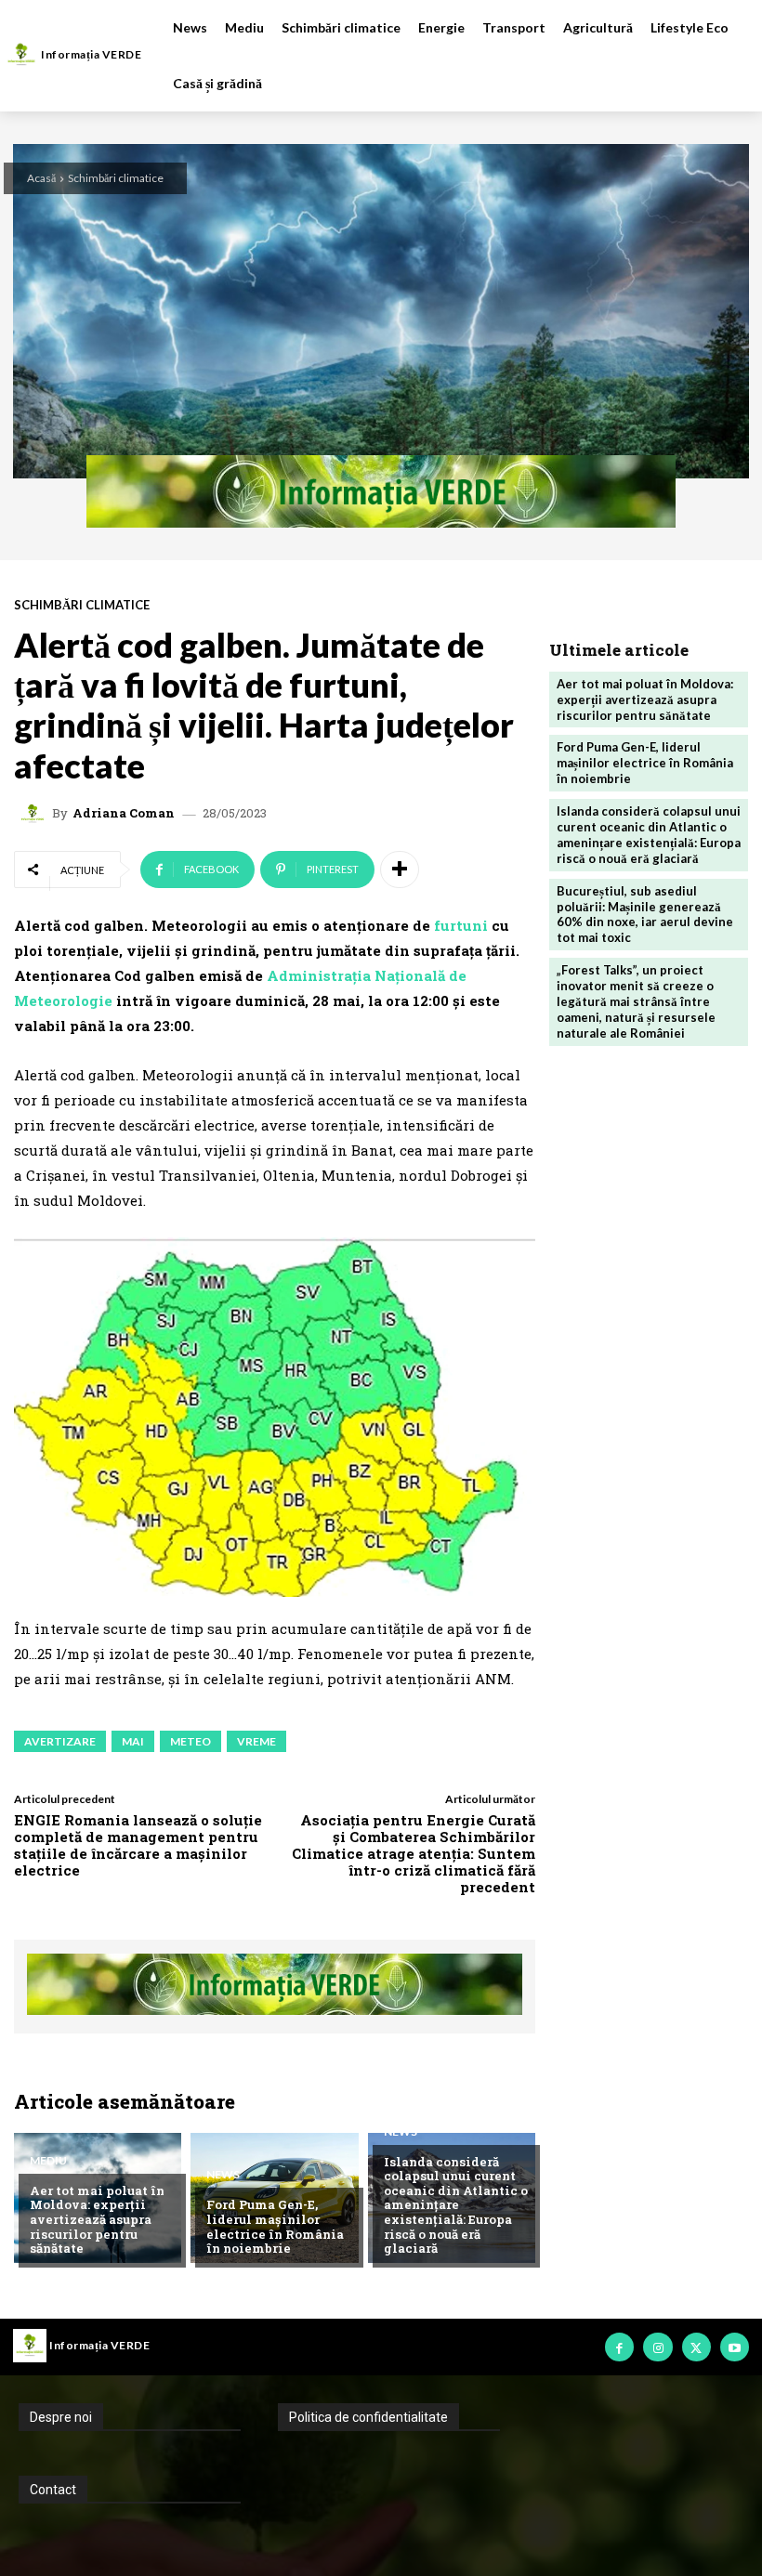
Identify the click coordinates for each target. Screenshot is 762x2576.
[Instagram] (657, 2347)
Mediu (48, 2161)
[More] (400, 870)
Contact (53, 2490)
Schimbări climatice (116, 178)
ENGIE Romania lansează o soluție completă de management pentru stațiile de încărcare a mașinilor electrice (138, 1845)
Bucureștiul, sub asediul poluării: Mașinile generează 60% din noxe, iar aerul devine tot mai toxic (645, 915)
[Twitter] (696, 2347)
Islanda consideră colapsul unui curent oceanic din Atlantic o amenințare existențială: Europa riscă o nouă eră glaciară (456, 2205)
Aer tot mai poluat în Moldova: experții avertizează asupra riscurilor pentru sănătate (97, 2219)
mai (133, 1741)
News (223, 2175)
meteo (190, 1741)
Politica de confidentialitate (368, 2417)
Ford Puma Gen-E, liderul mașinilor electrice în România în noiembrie (275, 2226)
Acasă (41, 178)
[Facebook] (619, 2347)
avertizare (60, 1741)
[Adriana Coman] (35, 814)
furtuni (463, 925)
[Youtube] (735, 2347)
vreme (256, 1741)
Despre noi (61, 2417)
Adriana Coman (124, 813)
